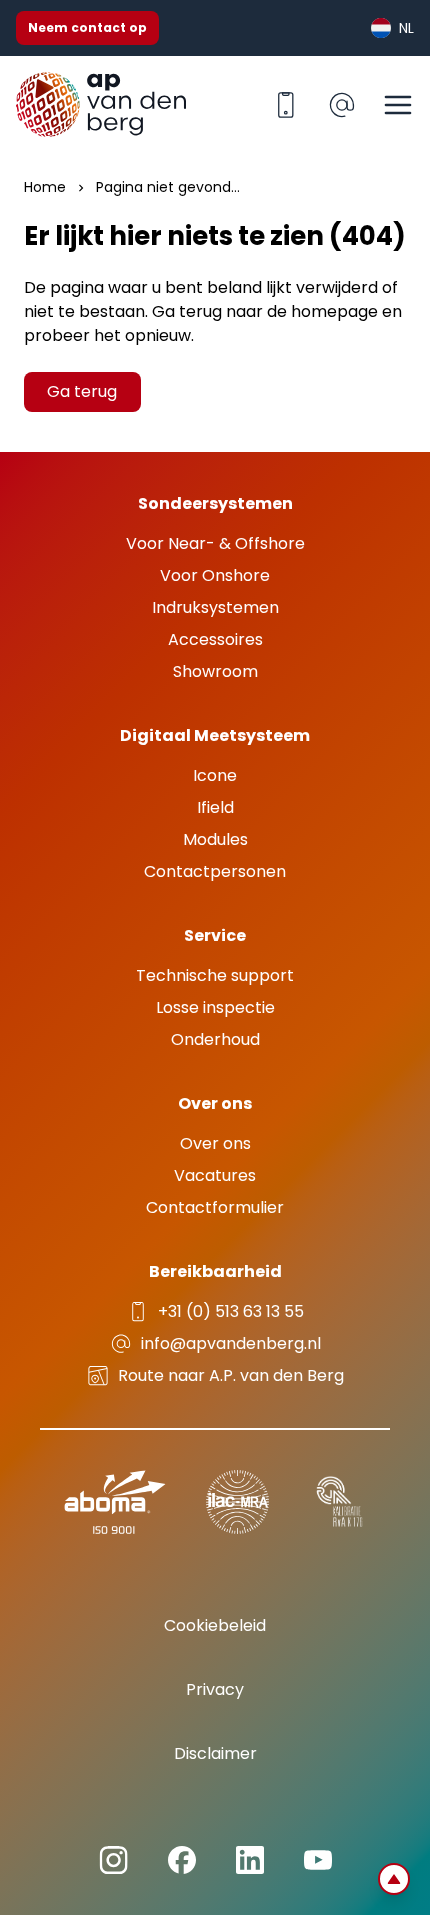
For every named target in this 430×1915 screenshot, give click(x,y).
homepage (334, 311)
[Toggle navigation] (398, 105)
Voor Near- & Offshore (215, 543)
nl (406, 28)
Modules (215, 839)
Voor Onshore (215, 575)
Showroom (215, 671)
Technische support (215, 975)
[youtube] (318, 1860)
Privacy (215, 1689)
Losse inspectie (215, 1007)
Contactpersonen (215, 871)
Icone (215, 775)
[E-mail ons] (342, 105)
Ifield (215, 807)
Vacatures (215, 1175)
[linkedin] (113, 1860)
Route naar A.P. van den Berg (231, 1375)
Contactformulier (215, 1207)
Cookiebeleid (215, 1625)
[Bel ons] (286, 105)
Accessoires (215, 639)
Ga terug (82, 391)
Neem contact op (87, 27)
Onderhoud (215, 1039)
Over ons (215, 1143)
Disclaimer (215, 1753)
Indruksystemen (215, 607)
